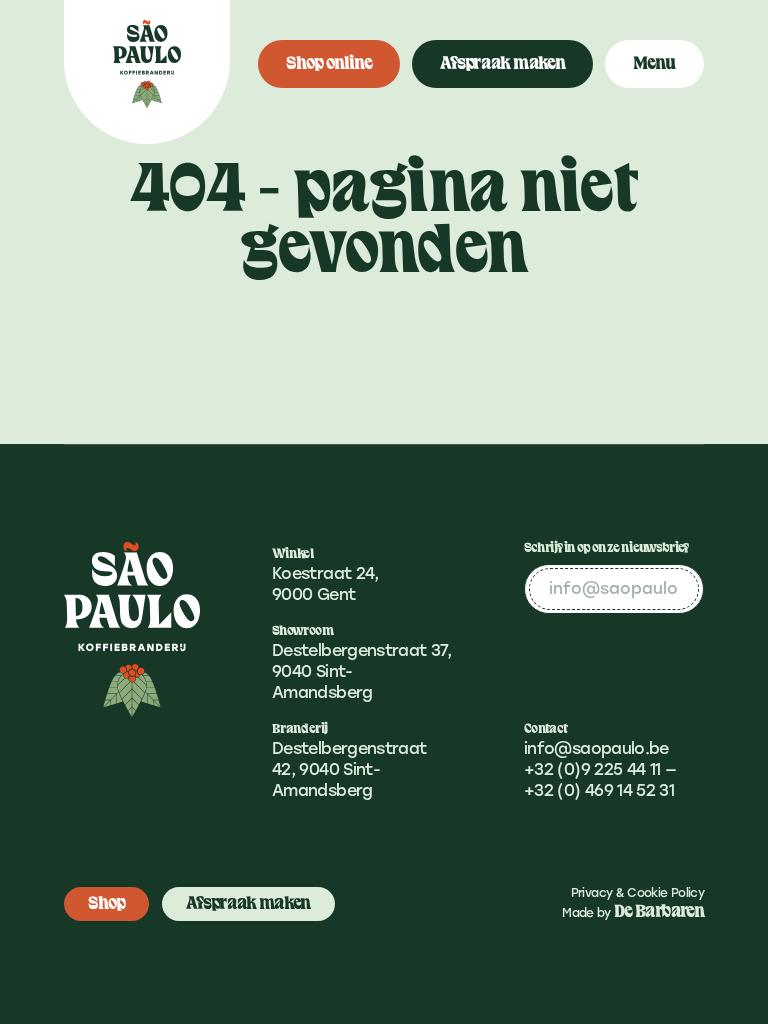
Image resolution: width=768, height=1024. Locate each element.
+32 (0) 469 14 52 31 (599, 790)
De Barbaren (659, 911)
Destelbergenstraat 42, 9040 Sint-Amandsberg (349, 769)
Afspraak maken (502, 63)
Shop (106, 903)
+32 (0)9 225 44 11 (592, 769)
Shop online (329, 63)
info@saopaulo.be (596, 748)
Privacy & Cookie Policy (637, 893)
